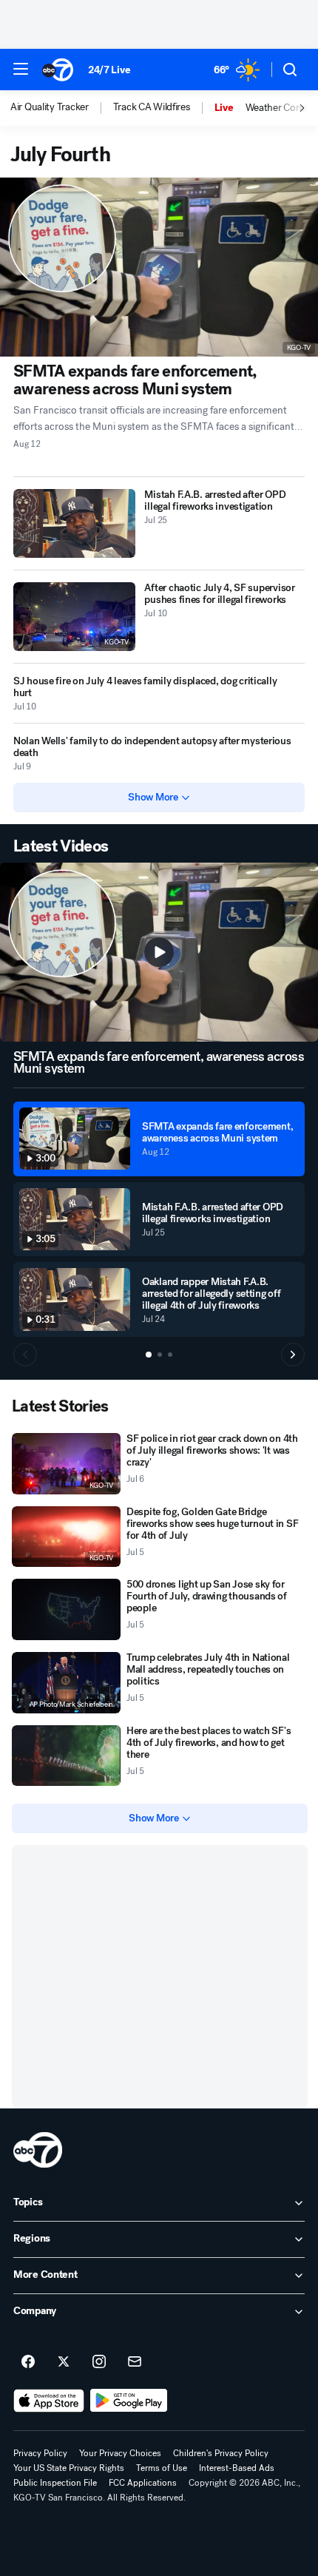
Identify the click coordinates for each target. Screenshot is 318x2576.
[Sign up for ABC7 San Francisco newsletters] (135, 2362)
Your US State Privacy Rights (69, 2468)
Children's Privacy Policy (221, 2453)
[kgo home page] (38, 2150)
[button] (21, 69)
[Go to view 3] (170, 1355)
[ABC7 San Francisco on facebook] (28, 2362)
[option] (62, 108)
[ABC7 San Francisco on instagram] (99, 2362)
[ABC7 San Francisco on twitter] (64, 2362)
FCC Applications (143, 2483)
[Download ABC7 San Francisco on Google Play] (129, 2401)
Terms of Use (162, 2468)
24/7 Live (109, 70)
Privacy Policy (40, 2453)
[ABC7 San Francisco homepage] (58, 70)
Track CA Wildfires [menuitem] (152, 107)
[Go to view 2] (160, 1355)
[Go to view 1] (149, 1355)
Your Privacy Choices (120, 2453)
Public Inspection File (55, 2483)
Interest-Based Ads (237, 2468)
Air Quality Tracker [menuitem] (50, 107)
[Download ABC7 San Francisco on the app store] (49, 2401)
